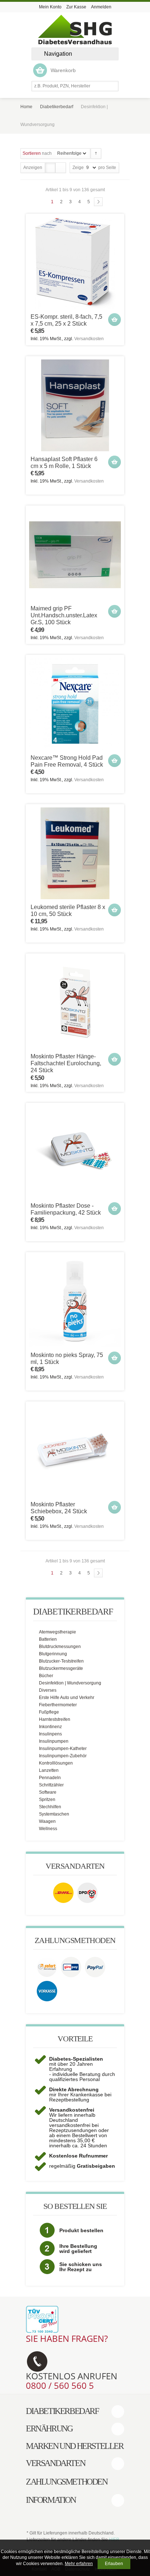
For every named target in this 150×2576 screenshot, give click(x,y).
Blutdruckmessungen (60, 1647)
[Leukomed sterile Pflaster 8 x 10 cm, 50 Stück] (75, 853)
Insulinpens (50, 1734)
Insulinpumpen (54, 1741)
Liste (60, 168)
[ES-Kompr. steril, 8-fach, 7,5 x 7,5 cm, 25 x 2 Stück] (75, 263)
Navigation (58, 54)
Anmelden (101, 7)
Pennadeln (50, 1778)
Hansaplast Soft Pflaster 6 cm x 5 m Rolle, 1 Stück (64, 463)
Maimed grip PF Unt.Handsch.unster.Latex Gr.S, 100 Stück (64, 615)
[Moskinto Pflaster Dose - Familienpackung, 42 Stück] (75, 1152)
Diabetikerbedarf (57, 107)
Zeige (78, 168)
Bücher (46, 1676)
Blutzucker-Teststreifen (61, 1661)
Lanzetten (49, 1770)
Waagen (47, 1821)
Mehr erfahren (79, 2564)
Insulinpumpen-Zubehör (63, 1756)
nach (37, 153)
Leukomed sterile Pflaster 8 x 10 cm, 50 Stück (68, 911)
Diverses (48, 1690)
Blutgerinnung (53, 1654)
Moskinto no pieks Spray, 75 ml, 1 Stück (67, 1358)
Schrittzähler (51, 1785)
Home (26, 107)
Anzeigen (33, 168)
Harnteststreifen (55, 1719)
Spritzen (47, 1800)
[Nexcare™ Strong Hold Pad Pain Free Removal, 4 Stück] (75, 704)
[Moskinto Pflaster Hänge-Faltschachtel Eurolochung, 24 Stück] (75, 1003)
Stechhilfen (50, 1807)
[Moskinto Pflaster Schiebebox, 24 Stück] (75, 1451)
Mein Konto (50, 7)
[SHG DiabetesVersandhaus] (75, 30)
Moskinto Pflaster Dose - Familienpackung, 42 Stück (66, 1209)
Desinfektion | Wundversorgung (70, 1683)
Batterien (48, 1639)
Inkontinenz (50, 1727)
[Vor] (98, 202)
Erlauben (114, 2564)
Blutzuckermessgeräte (61, 1668)
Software (48, 1792)
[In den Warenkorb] (115, 320)
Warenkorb (63, 70)
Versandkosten (89, 339)
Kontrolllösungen (56, 1763)
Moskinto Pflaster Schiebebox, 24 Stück (59, 1508)
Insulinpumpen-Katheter (63, 1749)
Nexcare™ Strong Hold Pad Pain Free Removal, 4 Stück (67, 761)
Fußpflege (49, 1712)
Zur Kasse (76, 7)
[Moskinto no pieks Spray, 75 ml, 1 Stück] (75, 1301)
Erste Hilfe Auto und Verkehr (67, 1698)
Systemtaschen (54, 1814)
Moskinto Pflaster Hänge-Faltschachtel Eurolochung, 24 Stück (66, 1063)
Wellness (48, 1829)
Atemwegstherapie (58, 1632)
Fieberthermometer (58, 1705)
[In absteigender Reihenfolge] (96, 154)
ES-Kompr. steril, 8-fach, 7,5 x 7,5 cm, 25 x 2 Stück (66, 320)
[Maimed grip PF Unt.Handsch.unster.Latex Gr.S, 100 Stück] (75, 555)
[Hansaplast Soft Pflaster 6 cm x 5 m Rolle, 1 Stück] (75, 405)
